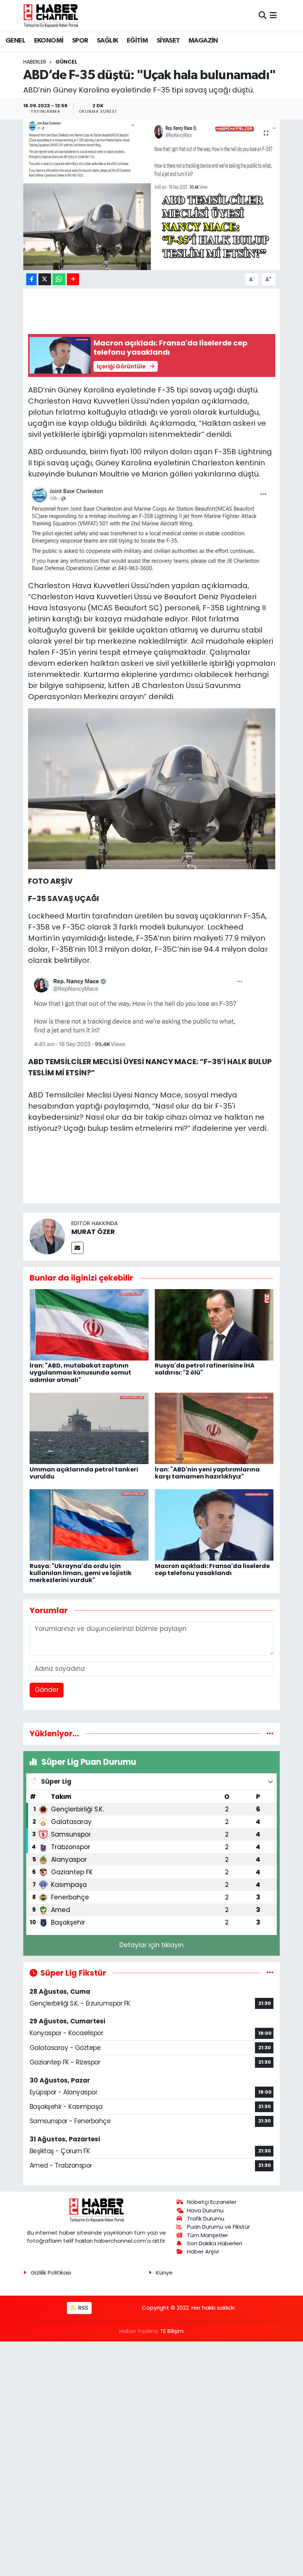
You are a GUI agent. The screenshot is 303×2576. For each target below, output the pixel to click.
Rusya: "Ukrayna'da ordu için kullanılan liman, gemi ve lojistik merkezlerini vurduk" (81, 1573)
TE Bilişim (172, 2331)
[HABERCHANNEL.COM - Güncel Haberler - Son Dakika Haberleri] (51, 16)
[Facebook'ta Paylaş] (31, 279)
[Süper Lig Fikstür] (270, 1973)
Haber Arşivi (203, 2251)
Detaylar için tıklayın (151, 1945)
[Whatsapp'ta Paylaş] (59, 279)
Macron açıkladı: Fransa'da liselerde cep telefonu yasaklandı (212, 1569)
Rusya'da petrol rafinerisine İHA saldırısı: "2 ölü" (205, 1369)
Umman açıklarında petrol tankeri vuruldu (84, 1473)
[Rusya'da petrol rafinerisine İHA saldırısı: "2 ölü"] (214, 1324)
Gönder (47, 1690)
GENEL (15, 41)
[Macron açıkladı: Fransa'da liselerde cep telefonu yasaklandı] (214, 1525)
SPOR (80, 41)
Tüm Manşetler (207, 2235)
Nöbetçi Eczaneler (212, 2202)
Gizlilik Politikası (51, 2272)
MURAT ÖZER (93, 1232)
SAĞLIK (107, 41)
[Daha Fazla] (73, 279)
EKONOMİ (49, 41)
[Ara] (263, 16)
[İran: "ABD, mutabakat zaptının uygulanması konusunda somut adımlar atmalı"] (89, 1324)
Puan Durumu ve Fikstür (218, 2227)
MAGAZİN (203, 41)
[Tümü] (270, 1733)
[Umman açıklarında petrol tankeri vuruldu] (89, 1428)
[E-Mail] (77, 1248)
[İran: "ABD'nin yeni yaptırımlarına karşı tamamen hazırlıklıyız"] (214, 1428)
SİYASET (168, 41)
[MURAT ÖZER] (47, 1236)
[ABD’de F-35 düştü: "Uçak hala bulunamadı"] (152, 195)
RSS (83, 2308)
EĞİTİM (137, 41)
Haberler (35, 62)
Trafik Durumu (206, 2218)
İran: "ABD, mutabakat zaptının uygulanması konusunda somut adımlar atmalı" (80, 1373)
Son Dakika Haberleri (215, 2243)
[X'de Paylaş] (45, 279)
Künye (164, 2272)
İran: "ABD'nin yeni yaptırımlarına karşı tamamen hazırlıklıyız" (207, 1473)
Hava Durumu (205, 2210)
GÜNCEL (66, 62)
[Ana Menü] (273, 16)
